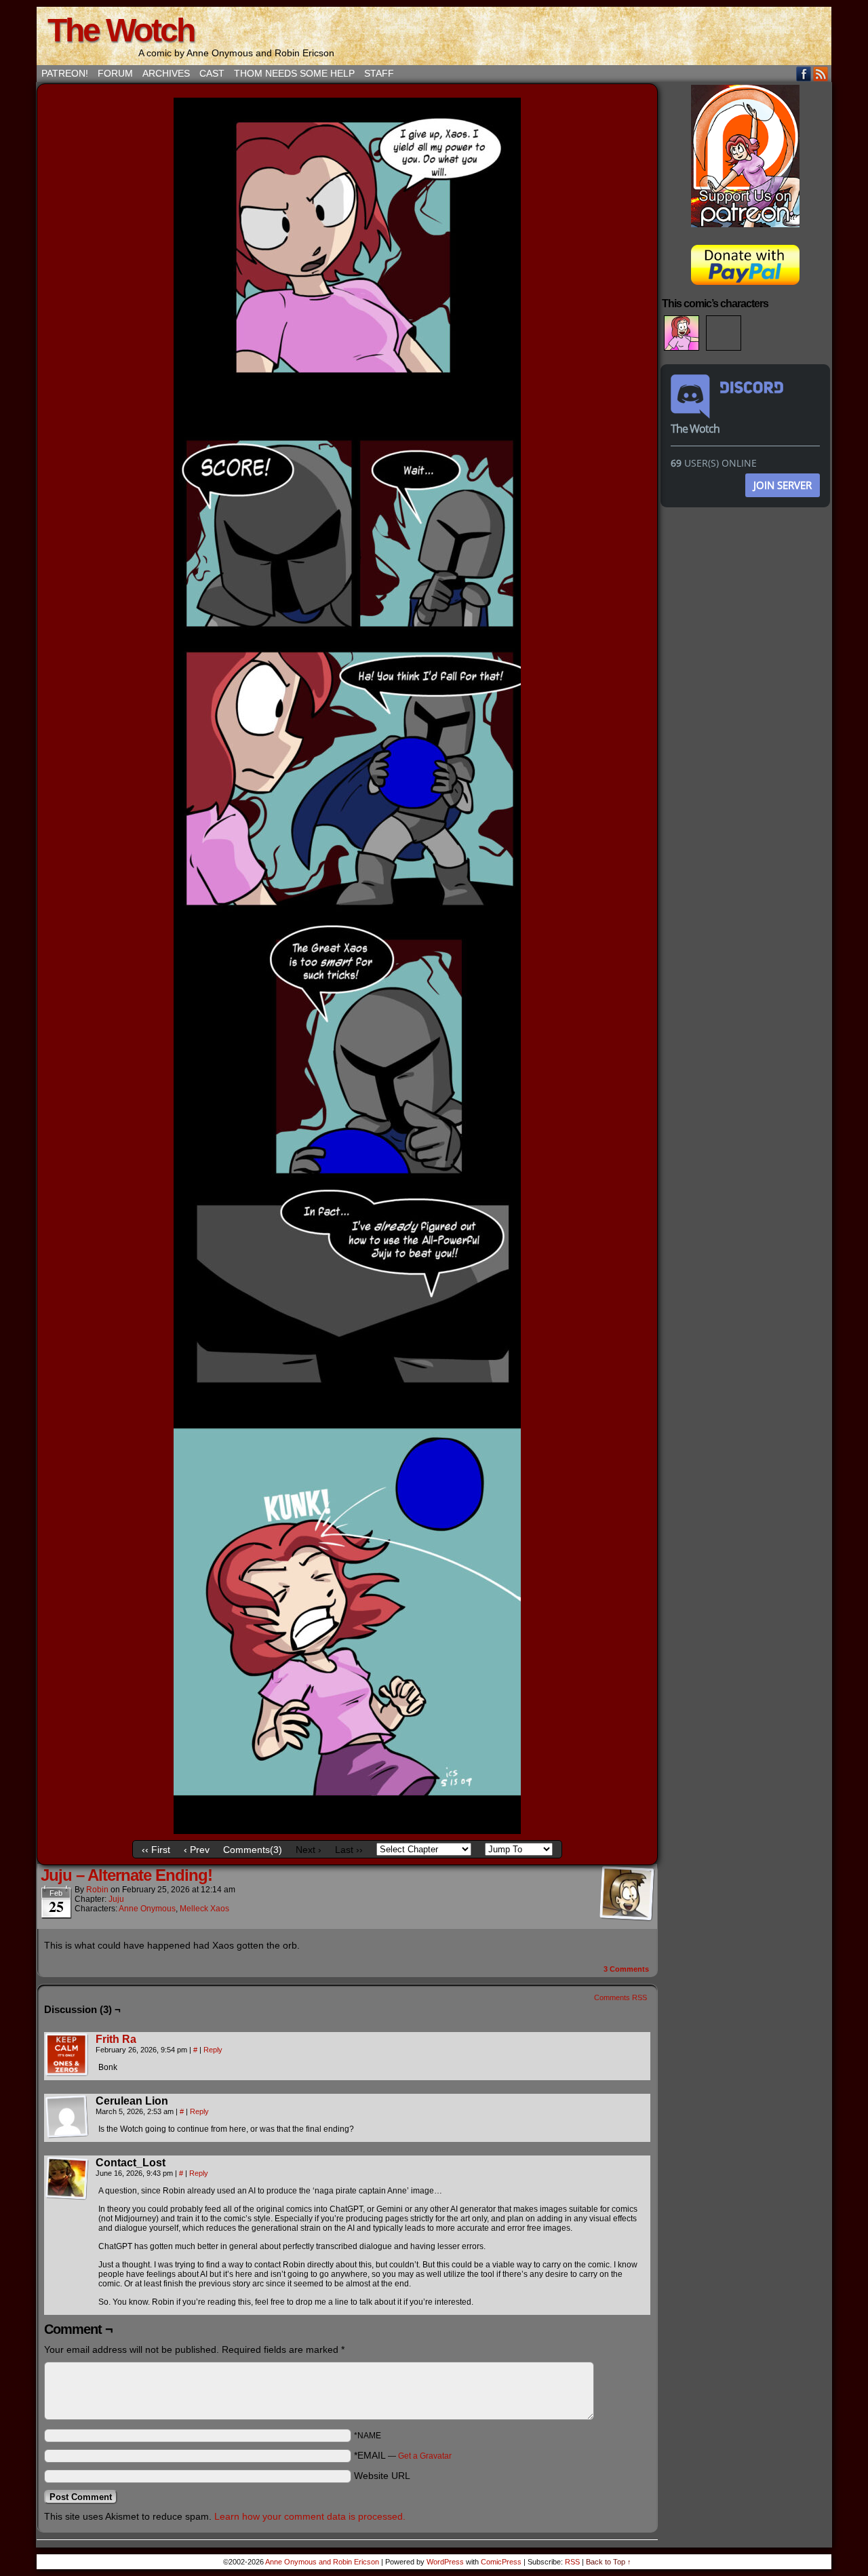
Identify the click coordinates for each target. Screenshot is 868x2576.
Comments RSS (620, 1997)
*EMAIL (403, 2455)
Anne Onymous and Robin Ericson (322, 2562)
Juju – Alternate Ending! (126, 1875)
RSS (821, 74)
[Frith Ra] (67, 2073)
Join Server (783, 485)
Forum (115, 73)
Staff (379, 73)
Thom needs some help (294, 73)
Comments (626, 1969)
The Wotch (121, 30)
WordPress (445, 2562)
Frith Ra (116, 2039)
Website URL (382, 2476)
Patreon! (65, 73)
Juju (116, 1899)
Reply (213, 2050)
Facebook (804, 74)
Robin (97, 1890)
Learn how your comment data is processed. (310, 2516)
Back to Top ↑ (609, 2562)
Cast (212, 73)
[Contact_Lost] (67, 2179)
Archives (166, 73)
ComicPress (501, 2562)
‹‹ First (156, 1850)
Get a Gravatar (425, 2456)
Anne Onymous (147, 1909)
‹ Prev (197, 1850)
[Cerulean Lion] (67, 2117)
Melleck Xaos (204, 1909)
